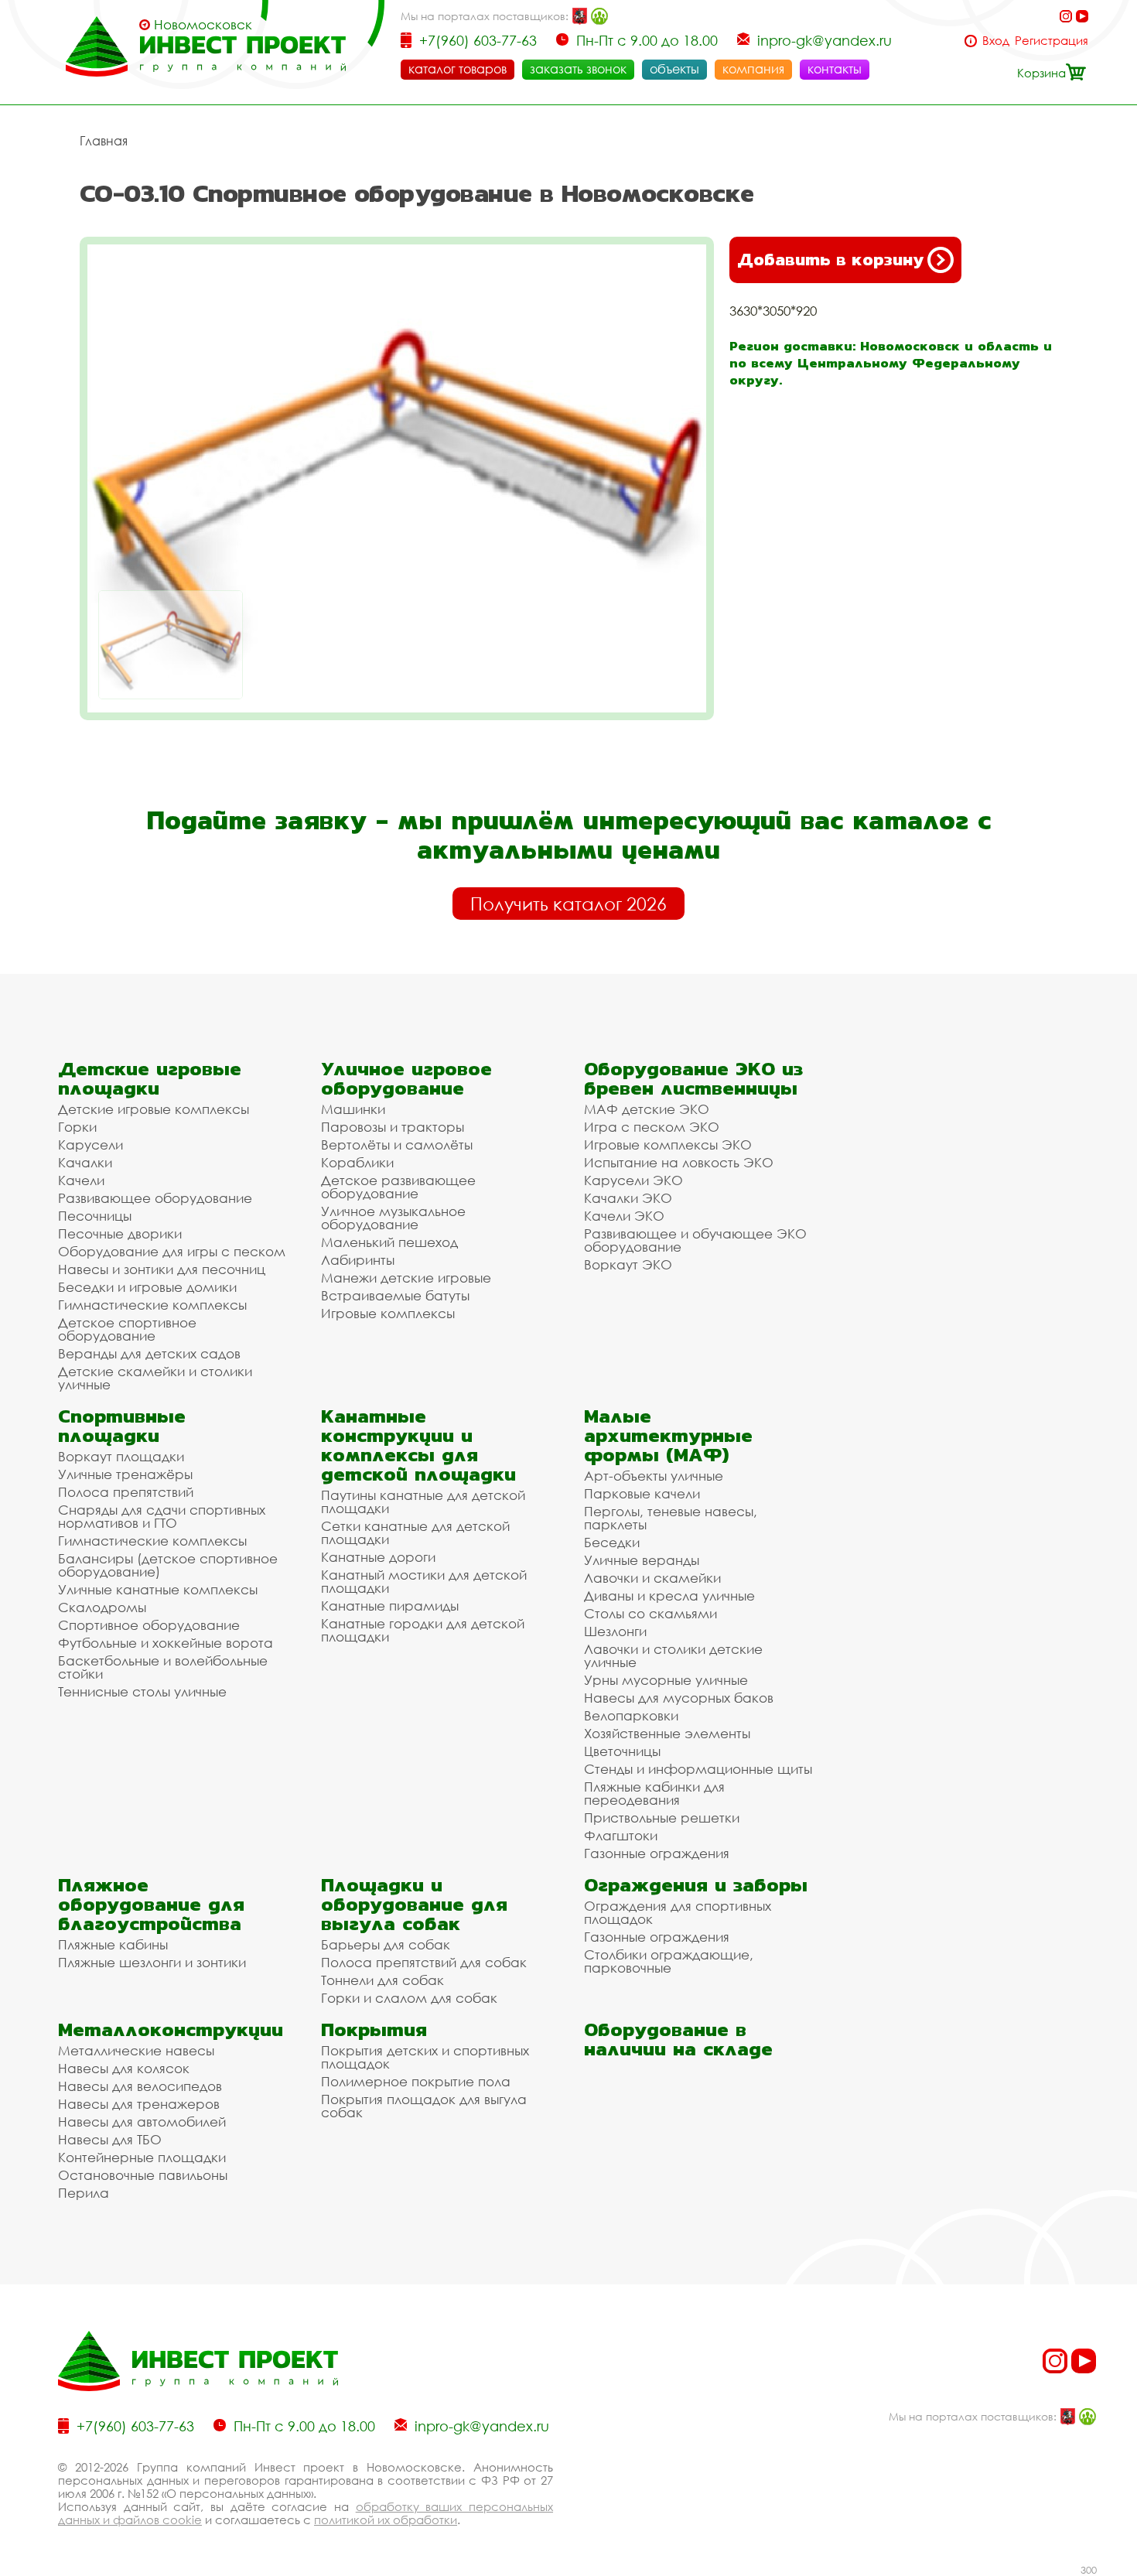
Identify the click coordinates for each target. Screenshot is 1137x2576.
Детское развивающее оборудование (398, 1187)
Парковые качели (642, 1493)
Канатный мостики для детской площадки (424, 1581)
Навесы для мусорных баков (679, 1698)
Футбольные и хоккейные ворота (166, 1643)
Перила (84, 2193)
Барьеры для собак (386, 1944)
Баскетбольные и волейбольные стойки (163, 1667)
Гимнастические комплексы (152, 1305)
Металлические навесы (136, 2050)
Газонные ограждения (657, 1853)
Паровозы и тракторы (393, 1127)
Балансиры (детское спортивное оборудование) (168, 1565)
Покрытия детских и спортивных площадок (425, 2057)
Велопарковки (631, 1715)
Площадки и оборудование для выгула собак (414, 1904)
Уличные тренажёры (125, 1474)
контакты (835, 69)
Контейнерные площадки (142, 2157)
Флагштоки (621, 1835)
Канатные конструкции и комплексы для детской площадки (418, 1445)
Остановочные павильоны (143, 2175)
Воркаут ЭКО (628, 1264)
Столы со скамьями (650, 1613)
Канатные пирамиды (390, 1606)
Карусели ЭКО (633, 1180)
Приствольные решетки (662, 1818)
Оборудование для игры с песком (172, 1251)
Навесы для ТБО (110, 2139)
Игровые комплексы (388, 1313)
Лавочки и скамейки (652, 1578)
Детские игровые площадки (150, 1078)
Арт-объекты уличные (654, 1476)
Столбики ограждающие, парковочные (669, 1961)
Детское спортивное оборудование (127, 1329)
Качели (81, 1180)
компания (753, 69)
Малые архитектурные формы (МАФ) (668, 1435)
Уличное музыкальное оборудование (393, 1218)
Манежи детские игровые (406, 1278)
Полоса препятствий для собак (424, 1962)
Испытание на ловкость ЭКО (679, 1162)
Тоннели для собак (382, 1980)
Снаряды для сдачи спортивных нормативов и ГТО (162, 1516)
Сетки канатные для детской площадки (415, 1532)
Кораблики (357, 1162)
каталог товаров (458, 69)
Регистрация (1052, 41)
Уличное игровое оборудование (406, 1078)
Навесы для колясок (124, 2068)
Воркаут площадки (121, 1456)
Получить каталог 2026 (568, 904)
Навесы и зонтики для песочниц (162, 1269)
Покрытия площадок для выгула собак (424, 2106)
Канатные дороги (378, 1557)
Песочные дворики (120, 1233)
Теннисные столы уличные (142, 1691)
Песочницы (95, 1216)
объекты (674, 69)
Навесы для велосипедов (140, 2086)
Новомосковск (203, 25)
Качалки (85, 1162)
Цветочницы (622, 1751)
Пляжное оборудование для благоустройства (151, 1904)
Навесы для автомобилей (142, 2122)
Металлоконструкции (171, 2029)
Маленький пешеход (389, 1242)
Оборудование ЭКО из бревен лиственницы (693, 1078)
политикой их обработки (386, 2520)
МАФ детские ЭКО (647, 1109)
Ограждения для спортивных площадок (678, 1912)
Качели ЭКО (624, 1216)
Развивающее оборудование (155, 1198)
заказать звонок (578, 69)
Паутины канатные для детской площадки (423, 1502)
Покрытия (374, 2029)
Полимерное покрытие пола (416, 2081)
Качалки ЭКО (628, 1198)
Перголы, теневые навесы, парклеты (671, 1518)
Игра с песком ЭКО (652, 1127)
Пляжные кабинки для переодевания (654, 1793)
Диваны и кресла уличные (669, 1595)
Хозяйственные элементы (667, 1733)
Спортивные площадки (122, 1426)
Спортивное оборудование (149, 1625)
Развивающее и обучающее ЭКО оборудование (695, 1240)
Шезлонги (615, 1631)
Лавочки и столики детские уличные (673, 1655)
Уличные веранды (642, 1560)
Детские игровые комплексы (154, 1109)
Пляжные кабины (113, 1944)
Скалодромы (102, 1607)
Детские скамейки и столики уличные (155, 1378)
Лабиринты (358, 1260)
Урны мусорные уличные (666, 1680)
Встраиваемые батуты (395, 1295)
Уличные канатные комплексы (158, 1589)
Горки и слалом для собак (409, 1998)
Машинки (353, 1109)
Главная (104, 141)
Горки (77, 1127)
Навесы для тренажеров (139, 2104)
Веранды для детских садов (149, 1353)
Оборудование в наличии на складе (678, 2039)
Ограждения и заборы (696, 1885)
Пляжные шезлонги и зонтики (152, 1962)
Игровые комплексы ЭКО (668, 1145)
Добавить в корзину (830, 260)
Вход (996, 41)
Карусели (90, 1145)
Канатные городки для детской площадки (423, 1630)
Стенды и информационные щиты (698, 1769)
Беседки (612, 1542)
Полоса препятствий (126, 1492)
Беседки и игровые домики (147, 1287)
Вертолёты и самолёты (397, 1145)
